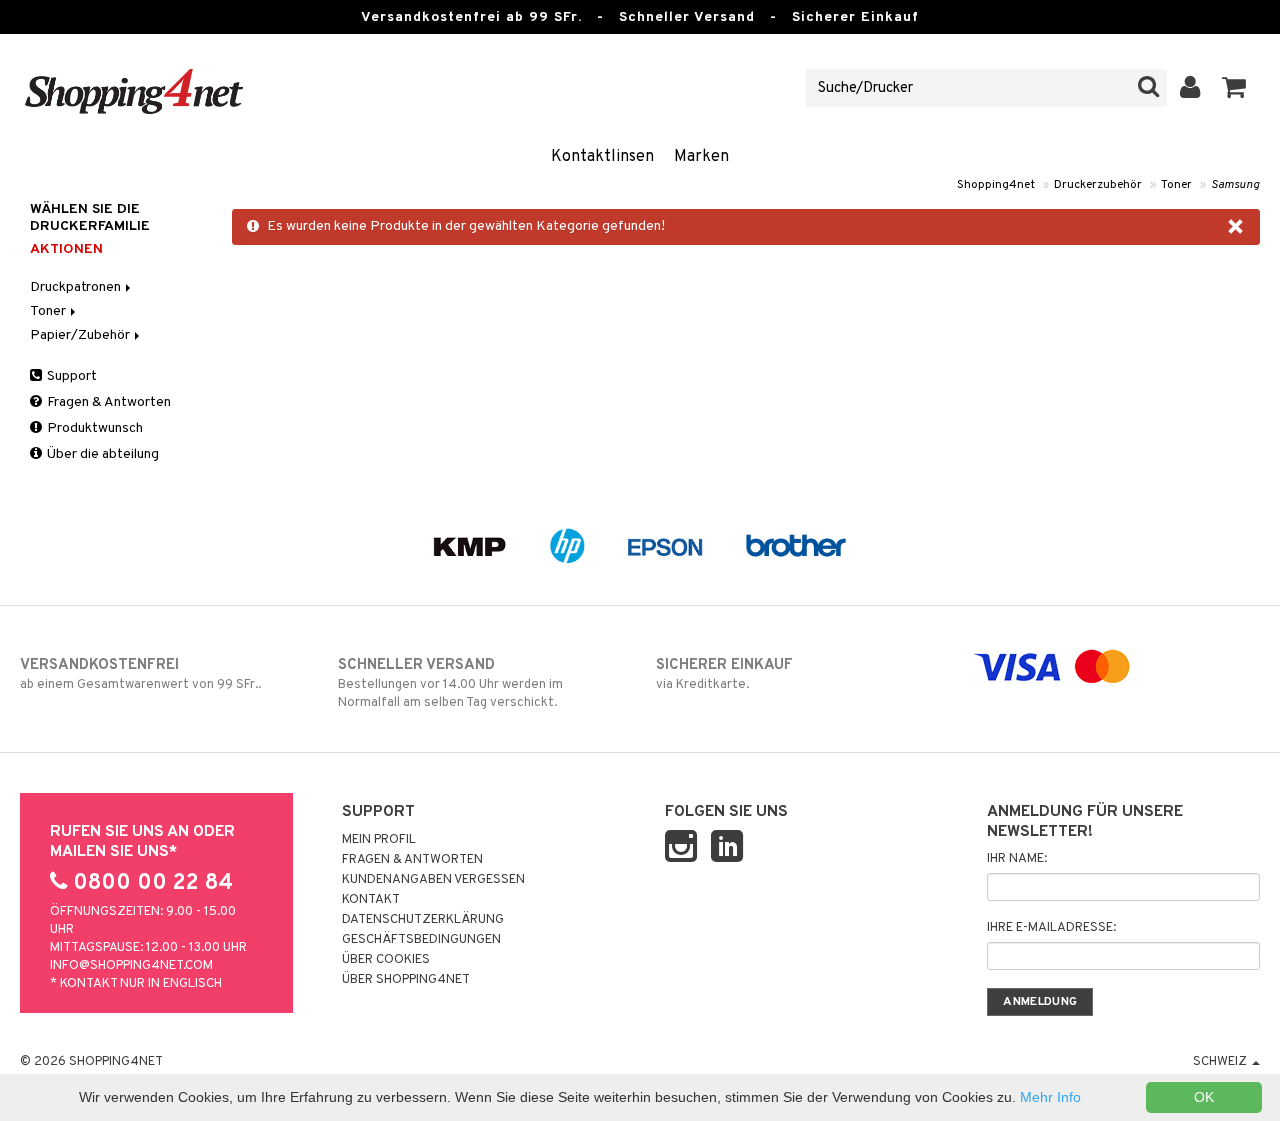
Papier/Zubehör (81, 335)
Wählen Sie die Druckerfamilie (90, 218)
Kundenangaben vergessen (433, 880)
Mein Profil (379, 840)
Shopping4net (996, 185)
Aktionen (66, 249)
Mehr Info (1050, 1097)
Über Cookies (386, 960)
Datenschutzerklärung (423, 920)
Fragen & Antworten (107, 402)
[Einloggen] (1190, 88)
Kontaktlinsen (602, 157)
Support (70, 376)
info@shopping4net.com (131, 966)
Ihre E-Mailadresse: (1051, 928)
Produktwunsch (93, 428)
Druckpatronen (77, 287)
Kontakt (371, 900)
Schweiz (1221, 1062)
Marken (701, 157)
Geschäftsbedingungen (421, 940)
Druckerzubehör (1098, 185)
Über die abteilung (101, 454)
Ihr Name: (1017, 859)
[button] (1234, 88)
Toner (1176, 185)
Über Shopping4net (406, 980)
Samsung (1235, 185)
